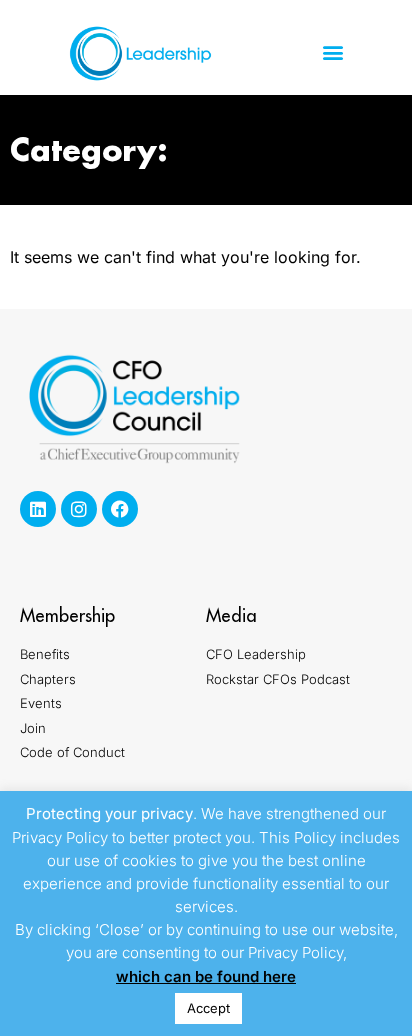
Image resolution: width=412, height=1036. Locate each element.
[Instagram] (79, 509)
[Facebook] (120, 509)
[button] (332, 52)
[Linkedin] (38, 509)
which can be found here (206, 976)
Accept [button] (208, 1008)
